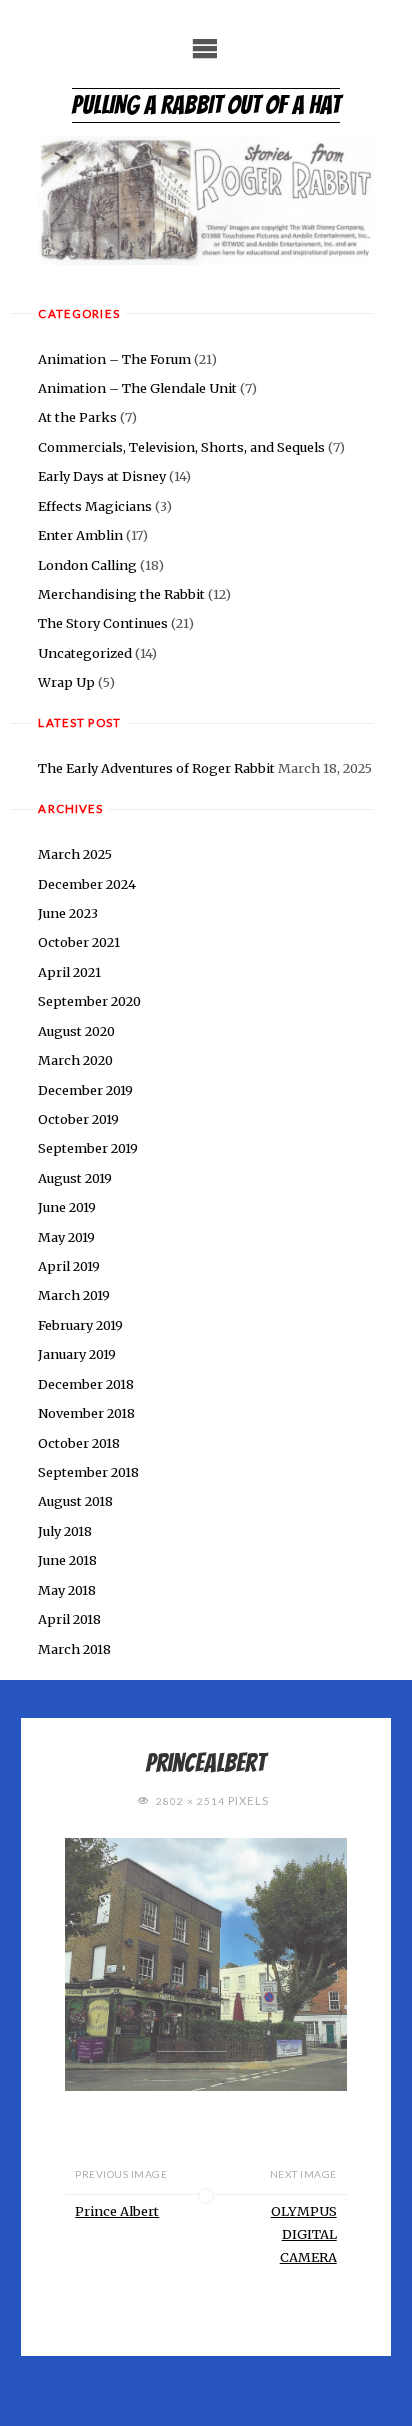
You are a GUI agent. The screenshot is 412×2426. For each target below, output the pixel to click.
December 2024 (87, 884)
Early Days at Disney (102, 476)
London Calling (87, 565)
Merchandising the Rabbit (121, 594)
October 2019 (78, 1119)
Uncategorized (85, 653)
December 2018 (86, 1384)
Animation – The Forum (114, 359)
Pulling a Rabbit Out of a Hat (206, 105)
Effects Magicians (95, 506)
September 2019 (88, 1148)
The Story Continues (103, 623)
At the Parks (77, 417)
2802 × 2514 (192, 1801)
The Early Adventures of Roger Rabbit (156, 768)
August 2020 (76, 1031)
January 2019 (77, 1354)
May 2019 (66, 1237)
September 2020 (89, 1001)
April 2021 (69, 972)
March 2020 (75, 1060)
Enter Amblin (80, 535)
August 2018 (75, 1501)
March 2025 (75, 854)
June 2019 (67, 1207)
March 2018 (74, 1649)
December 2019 (85, 1090)
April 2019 (69, 1266)
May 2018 (67, 1590)
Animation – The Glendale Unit (137, 388)
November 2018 (86, 1413)
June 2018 (67, 1560)
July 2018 (65, 1531)
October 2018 (79, 1443)
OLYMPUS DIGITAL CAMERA (304, 2234)
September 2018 (88, 1472)
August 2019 (75, 1178)
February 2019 (80, 1325)
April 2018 (69, 1619)
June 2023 (68, 913)
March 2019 (74, 1295)
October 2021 (79, 942)
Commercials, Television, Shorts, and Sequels (181, 447)
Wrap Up (66, 682)
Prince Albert (117, 2211)
